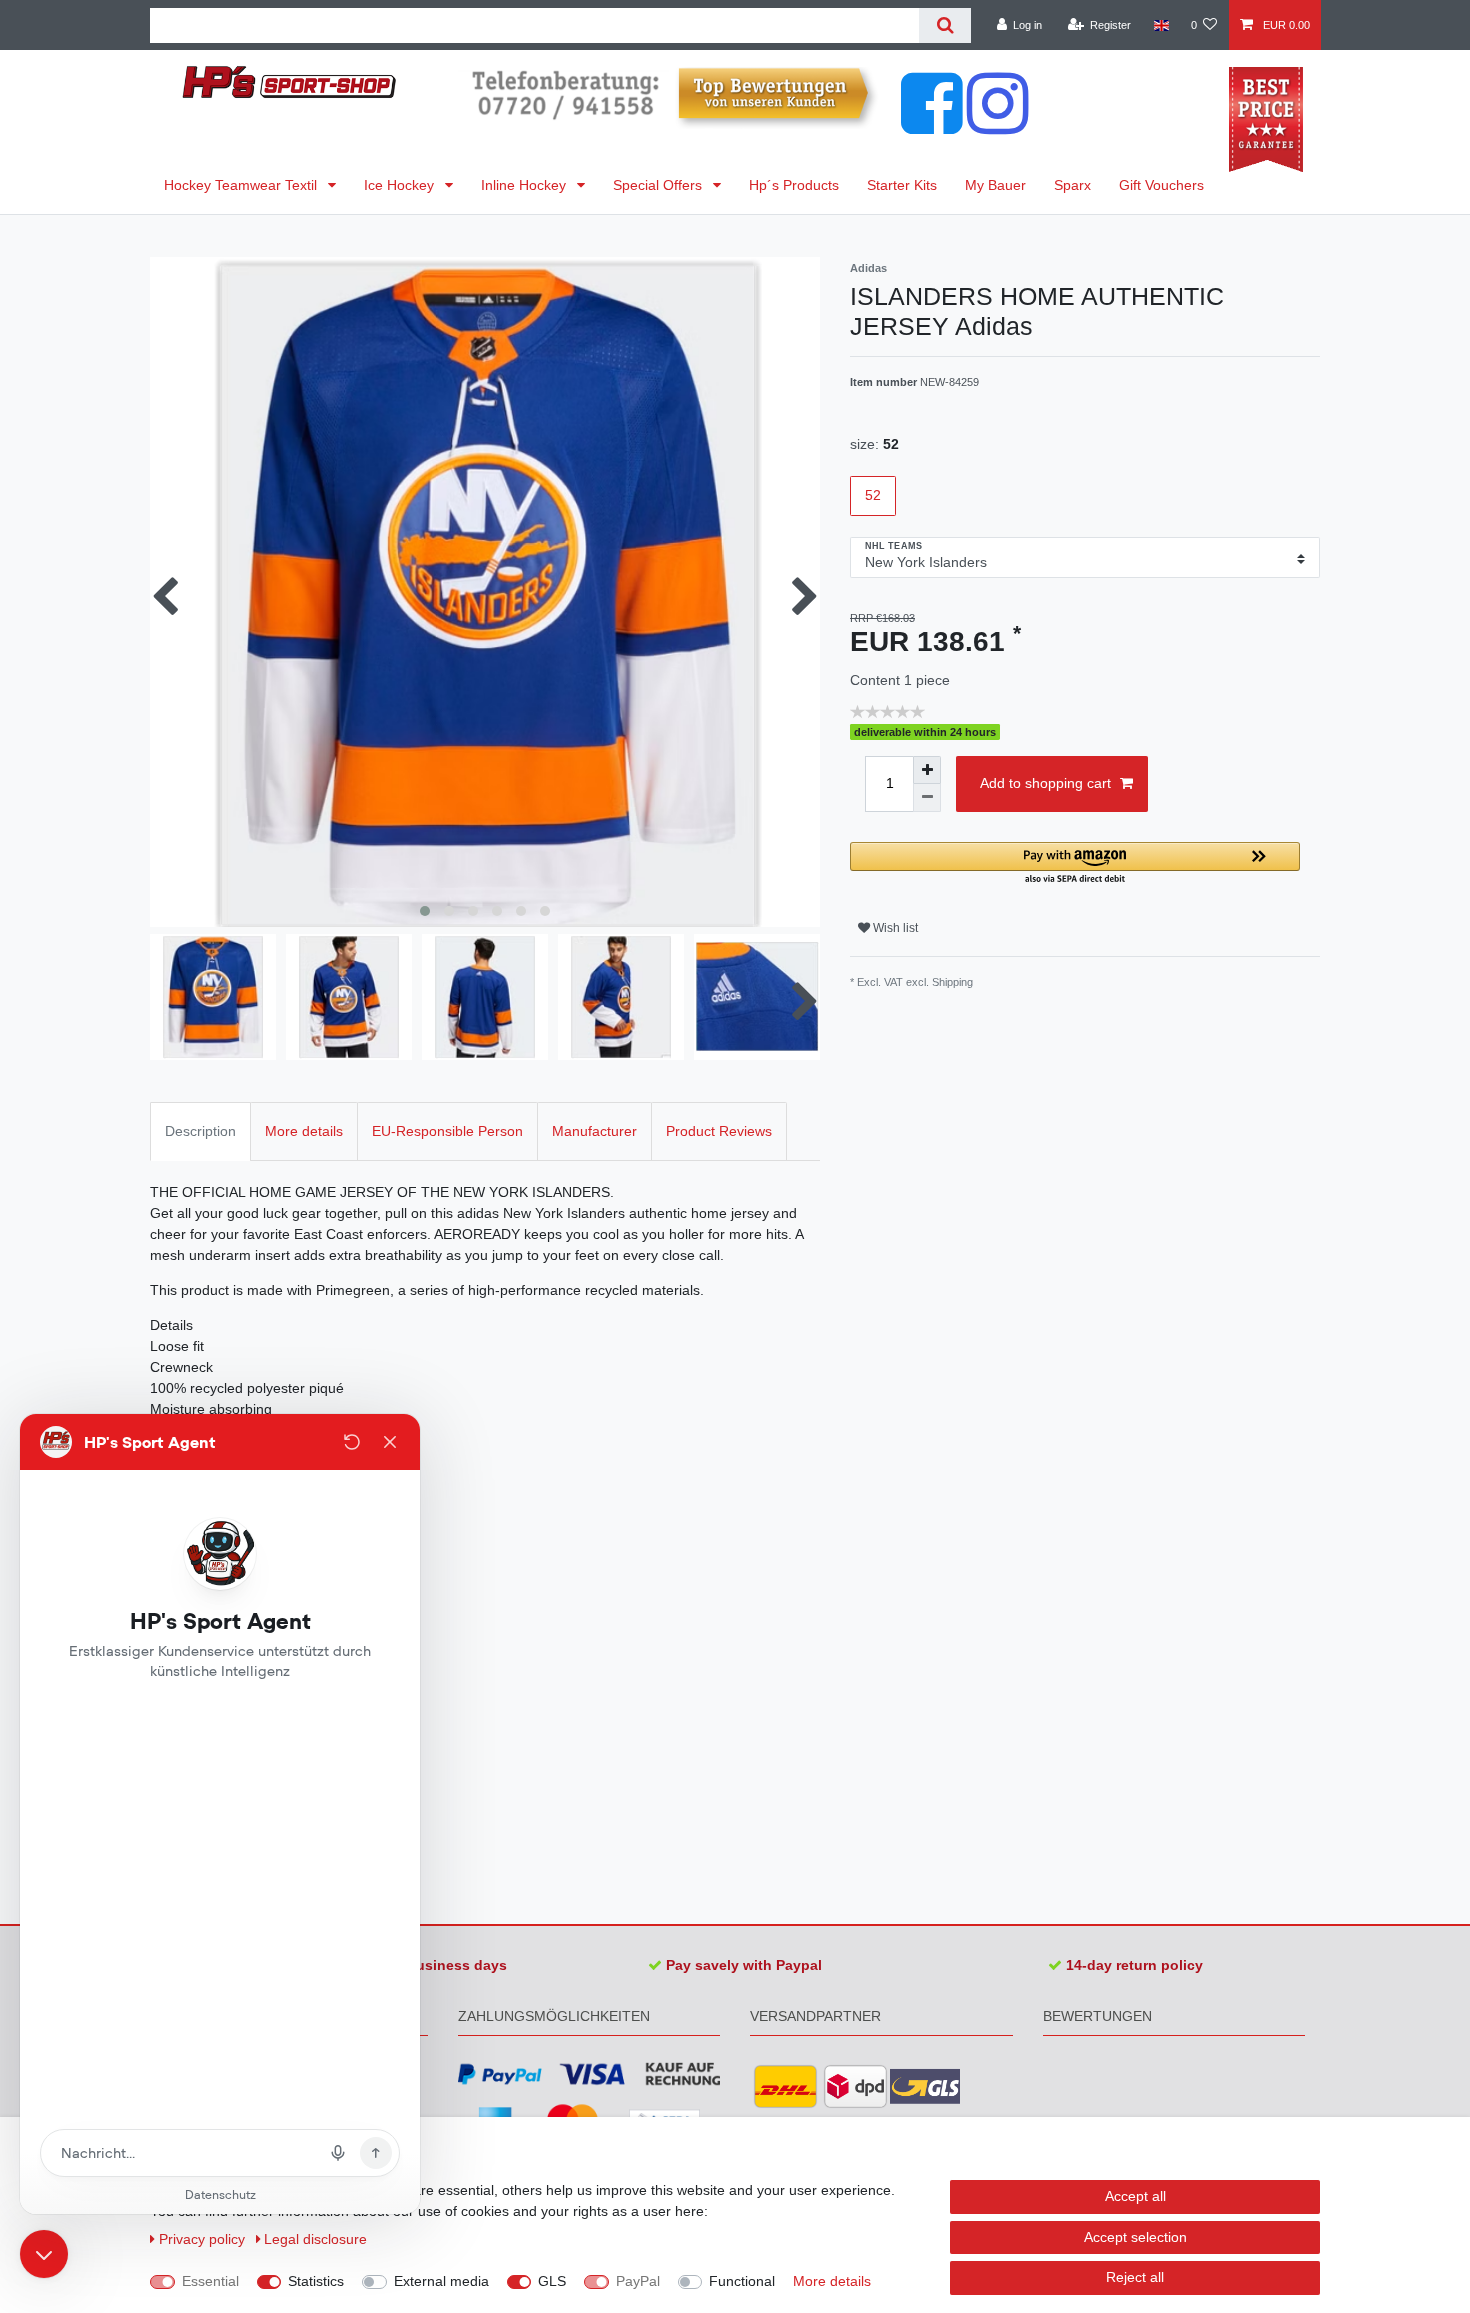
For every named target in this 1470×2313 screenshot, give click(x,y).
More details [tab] (304, 1131)
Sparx (1072, 185)
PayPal (638, 2281)
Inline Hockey (525, 185)
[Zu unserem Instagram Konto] (998, 124)
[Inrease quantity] (927, 770)
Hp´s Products (794, 185)
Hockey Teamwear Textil (242, 185)
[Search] (944, 25)
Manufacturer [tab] (594, 1131)
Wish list (894, 928)
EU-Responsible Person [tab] (447, 1131)
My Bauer (995, 185)
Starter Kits (902, 185)
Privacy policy (204, 2239)
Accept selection (1135, 2237)
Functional (742, 2281)
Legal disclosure (315, 2239)
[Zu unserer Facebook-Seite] (932, 124)
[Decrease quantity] (927, 798)
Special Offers (659, 185)
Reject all (1135, 2277)
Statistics (316, 2281)
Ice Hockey (401, 185)
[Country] (1160, 25)
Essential (210, 2281)
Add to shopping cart (1045, 783)
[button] (1075, 864)
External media (441, 2281)
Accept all (1135, 2196)
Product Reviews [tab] (719, 1131)
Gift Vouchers (1161, 185)
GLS (552, 2281)
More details (832, 2281)
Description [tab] (200, 1131)
